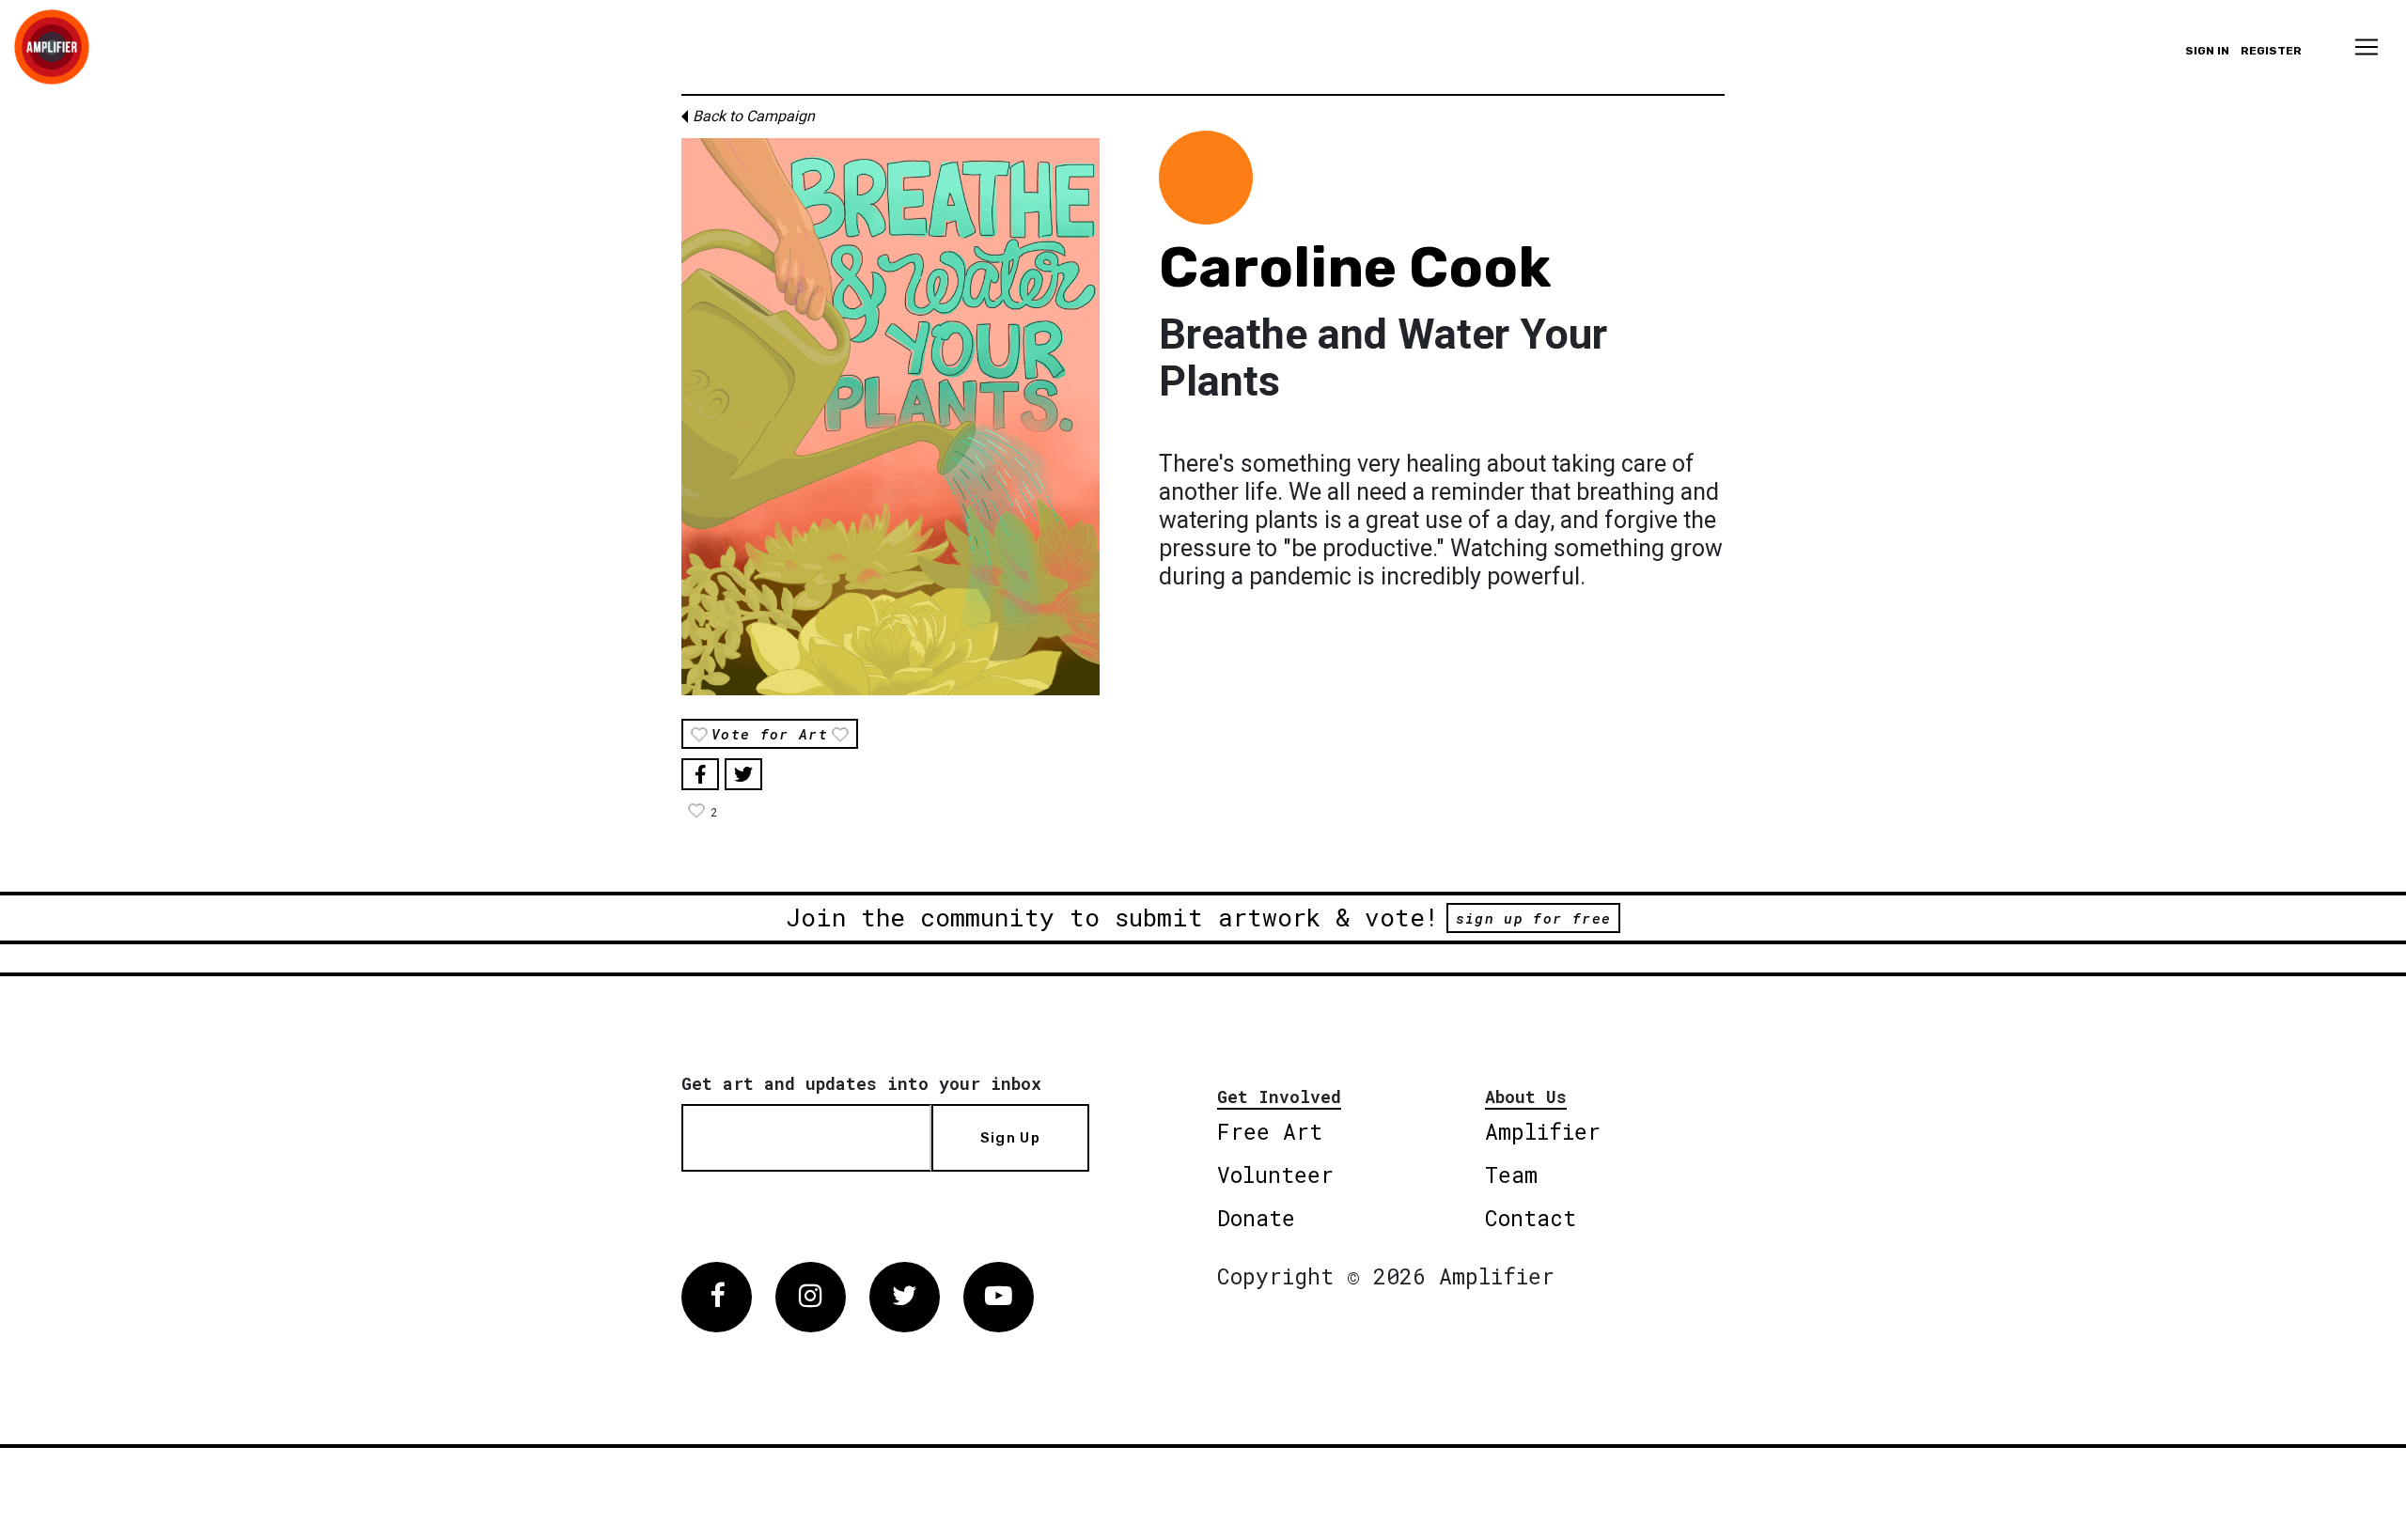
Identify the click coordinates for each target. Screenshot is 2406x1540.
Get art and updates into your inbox (861, 1083)
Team (1511, 1174)
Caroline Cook (1355, 267)
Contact (1531, 1218)
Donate (1256, 1218)
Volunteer (1275, 1174)
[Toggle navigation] (2367, 47)
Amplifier (1543, 1131)
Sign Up (1010, 1138)
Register (2271, 51)
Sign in (2207, 51)
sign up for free (1533, 918)
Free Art (1270, 1131)
